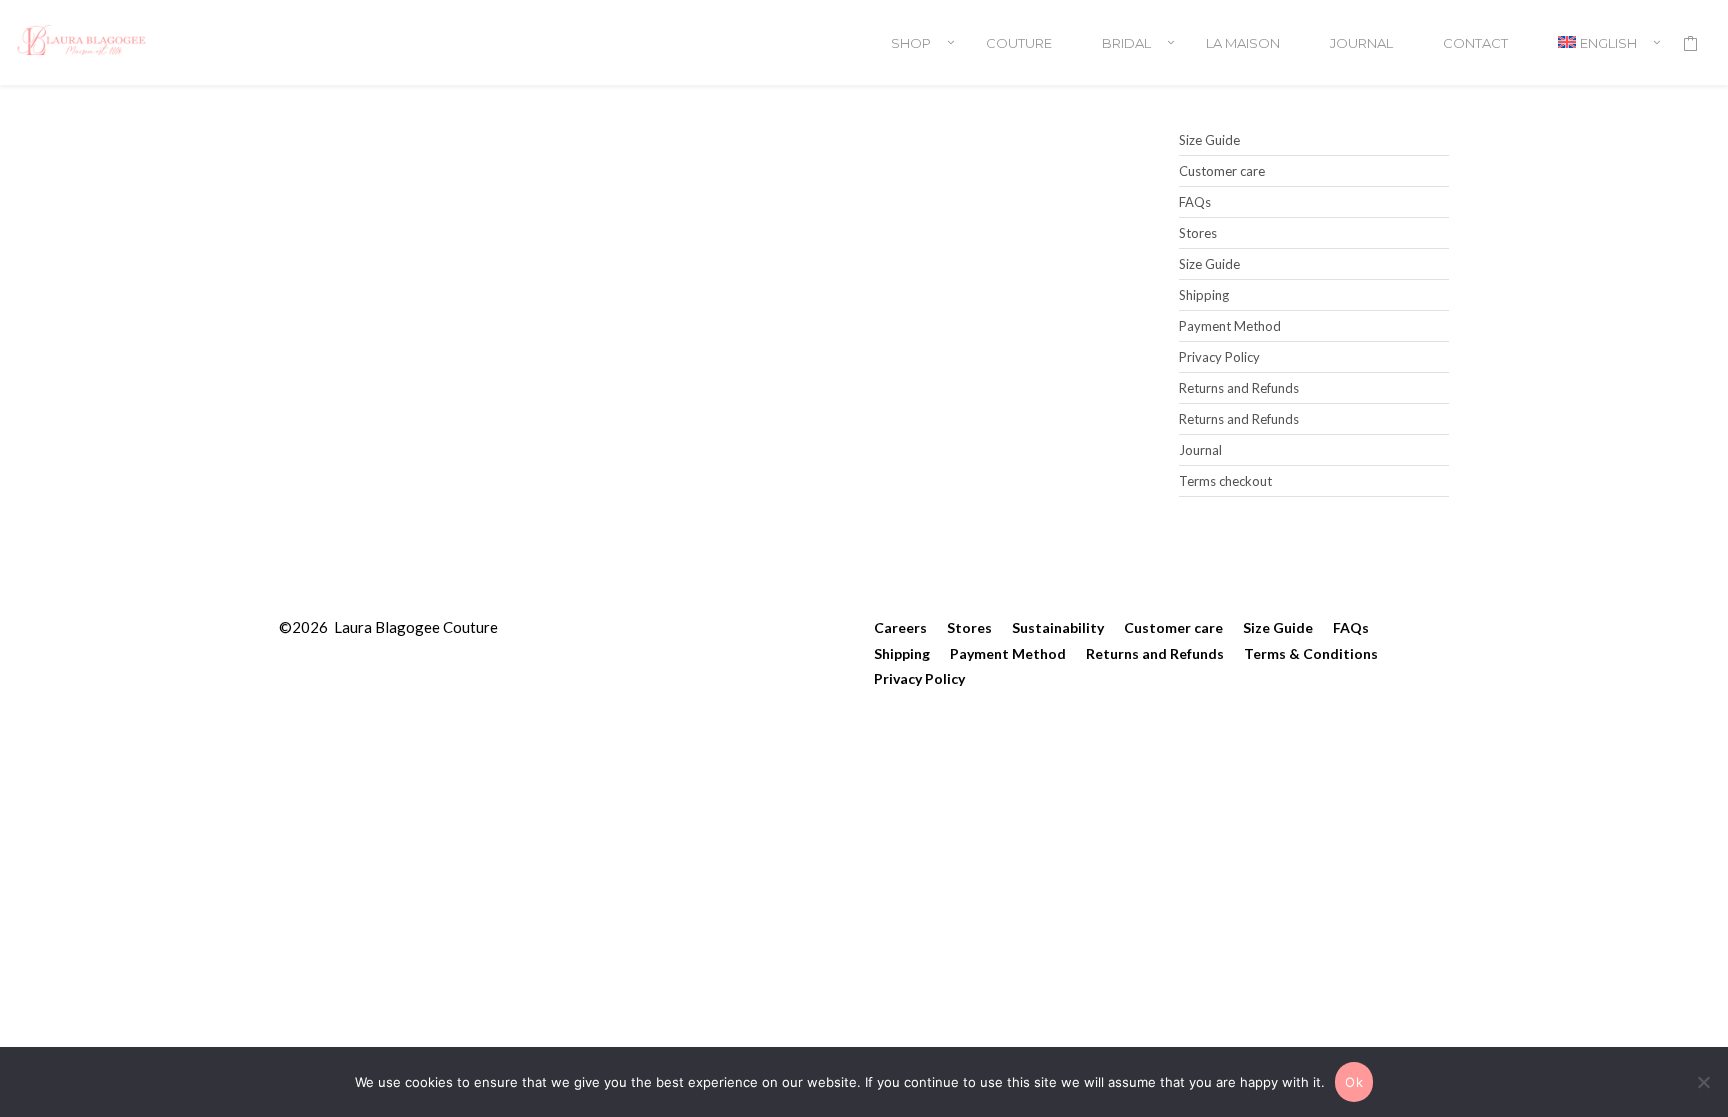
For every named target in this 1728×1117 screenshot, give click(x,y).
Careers (900, 627)
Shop (911, 43)
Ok (1354, 1082)
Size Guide (1209, 140)
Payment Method (1230, 326)
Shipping (1204, 295)
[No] (1703, 1082)
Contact (1475, 43)
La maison (1243, 43)
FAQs (1195, 202)
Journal (1361, 43)
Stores (1198, 233)
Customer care (1222, 171)
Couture (1019, 43)
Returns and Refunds (1239, 388)
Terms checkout (1225, 481)
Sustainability (1058, 627)
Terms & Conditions (1311, 653)
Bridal (1126, 43)
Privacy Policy (1219, 357)
